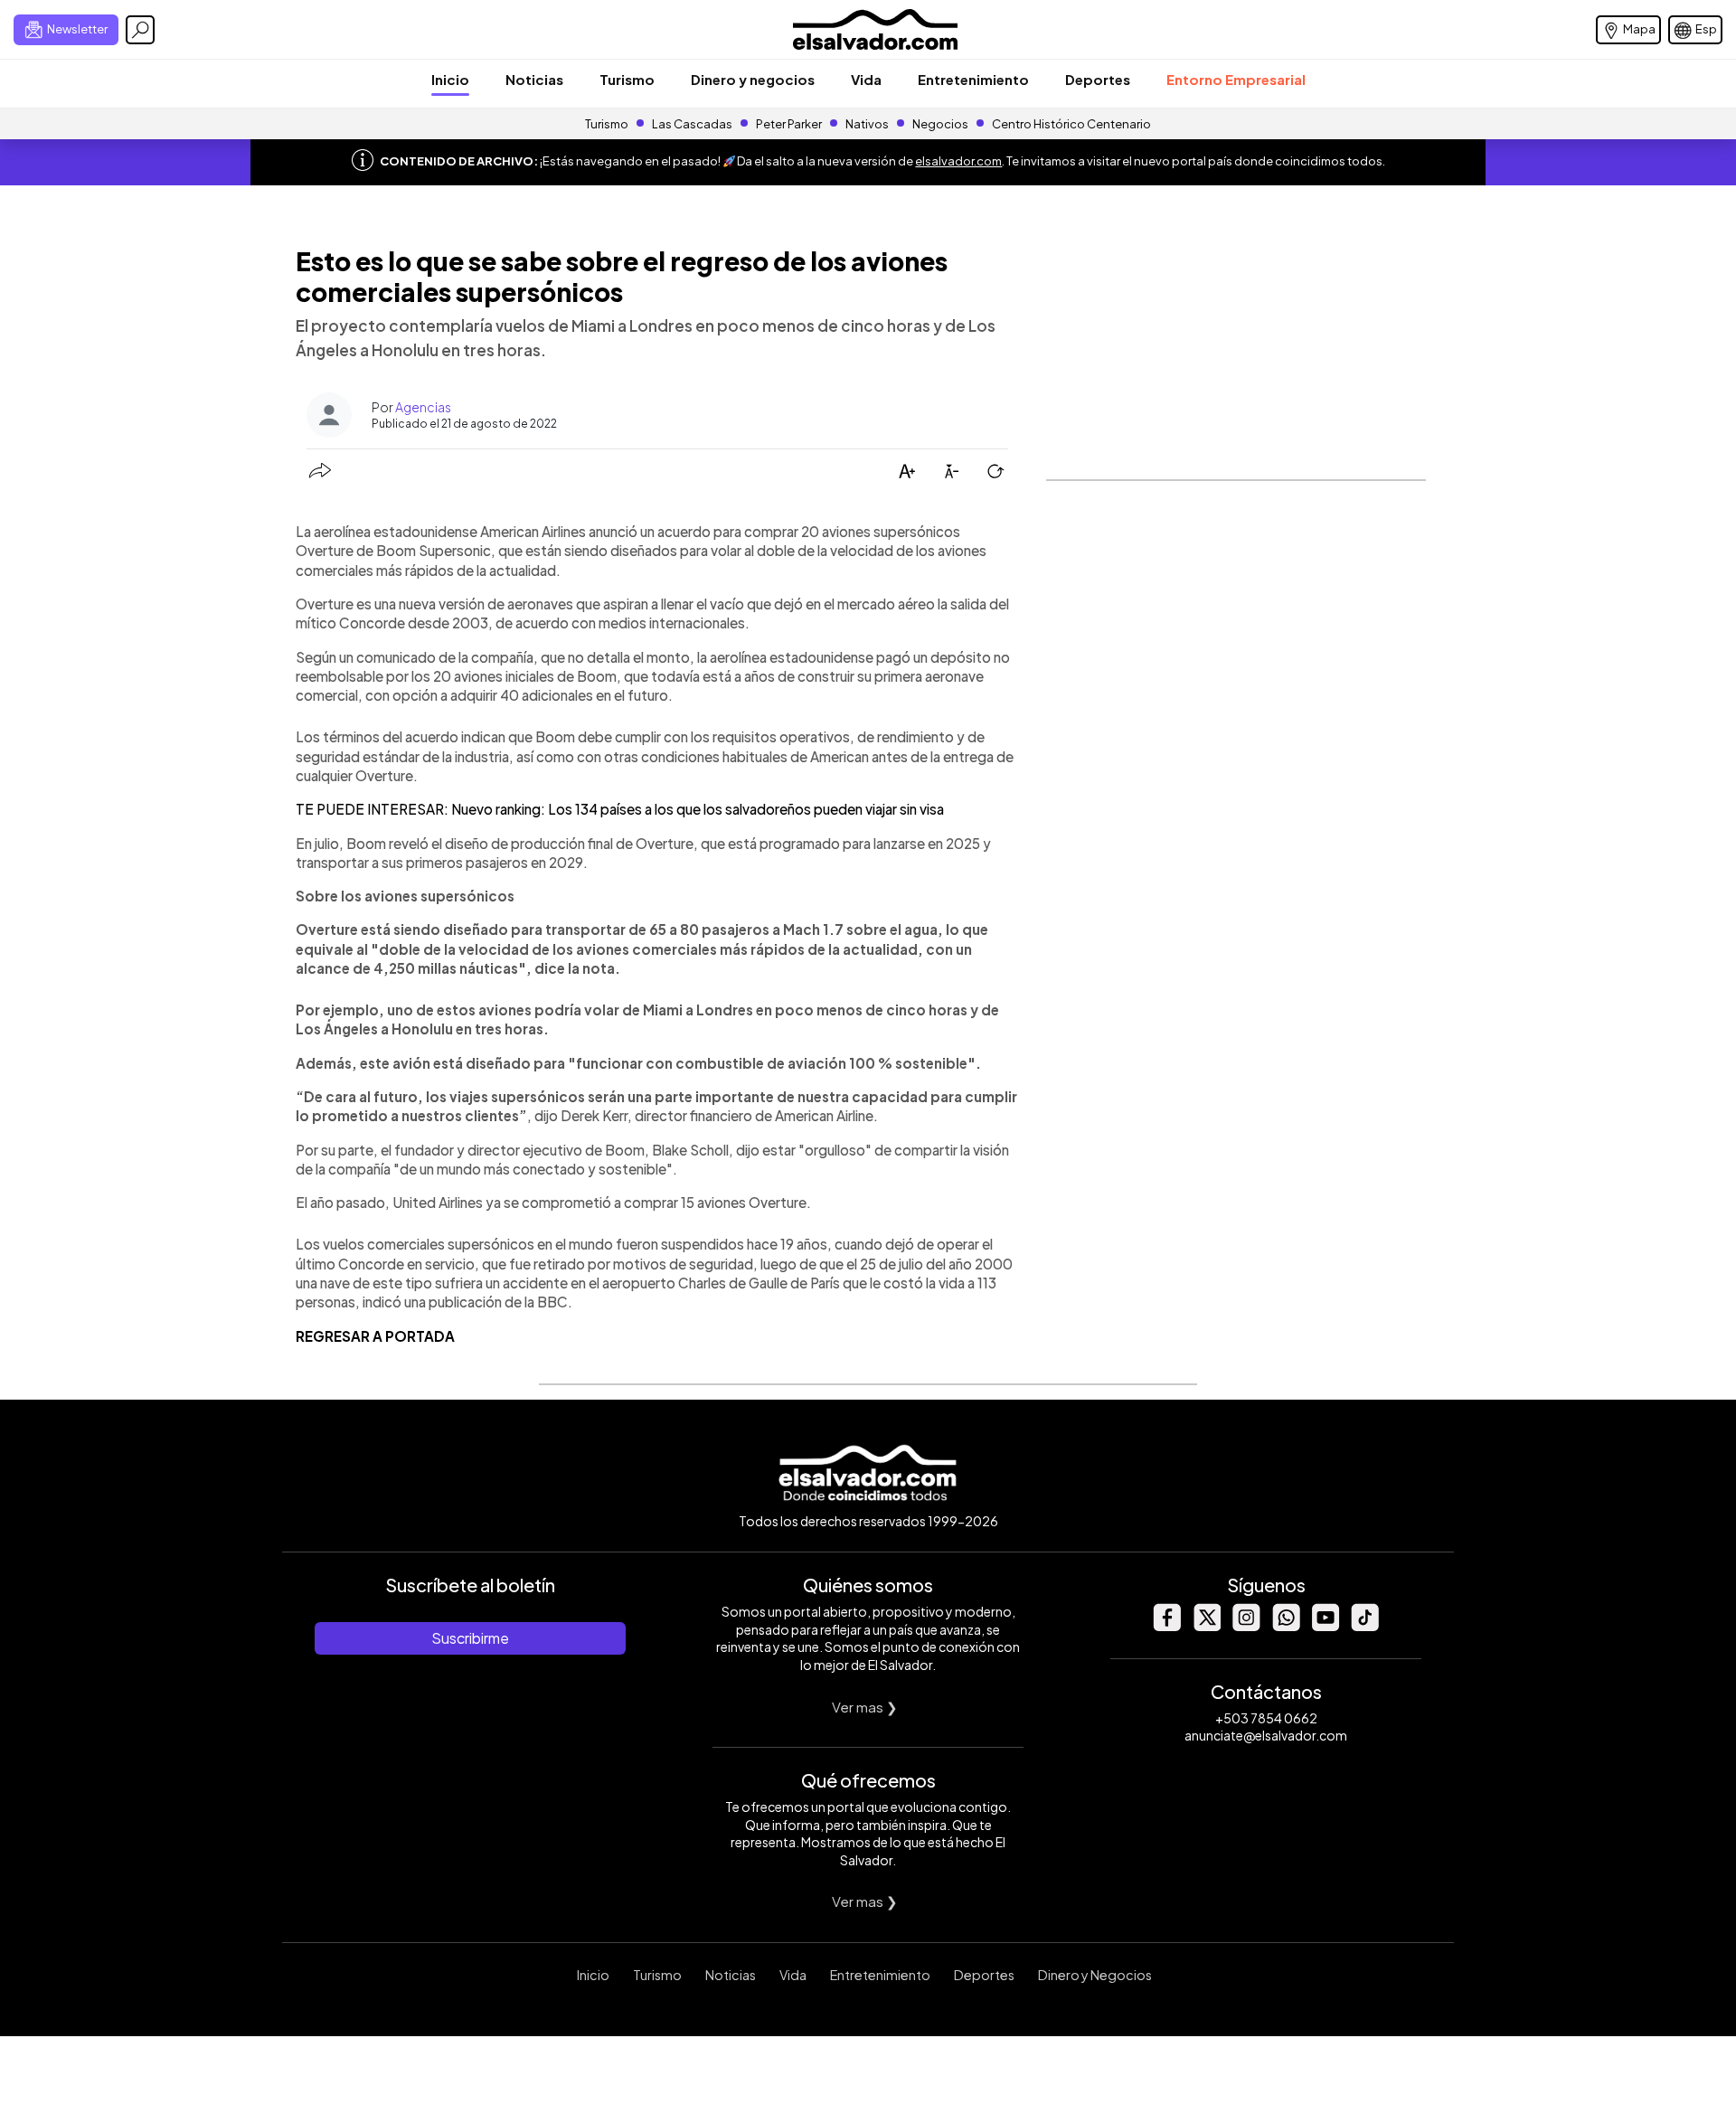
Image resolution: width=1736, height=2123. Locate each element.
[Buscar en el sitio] (140, 30)
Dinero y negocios (753, 79)
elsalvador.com (958, 161)
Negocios (940, 124)
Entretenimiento (973, 79)
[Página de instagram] (1246, 1626)
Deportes (1098, 79)
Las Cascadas (692, 124)
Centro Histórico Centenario (1071, 124)
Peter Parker (790, 124)
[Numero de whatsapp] (1286, 1626)
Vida (866, 79)
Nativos (867, 124)
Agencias (423, 407)
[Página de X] (1206, 1626)
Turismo (627, 79)
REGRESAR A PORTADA (375, 1336)
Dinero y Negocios (1095, 1975)
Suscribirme (470, 1638)
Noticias (534, 79)
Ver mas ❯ (865, 1707)
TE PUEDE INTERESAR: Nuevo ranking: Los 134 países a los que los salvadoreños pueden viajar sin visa (620, 809)
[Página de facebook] (1166, 1626)
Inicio (450, 79)
